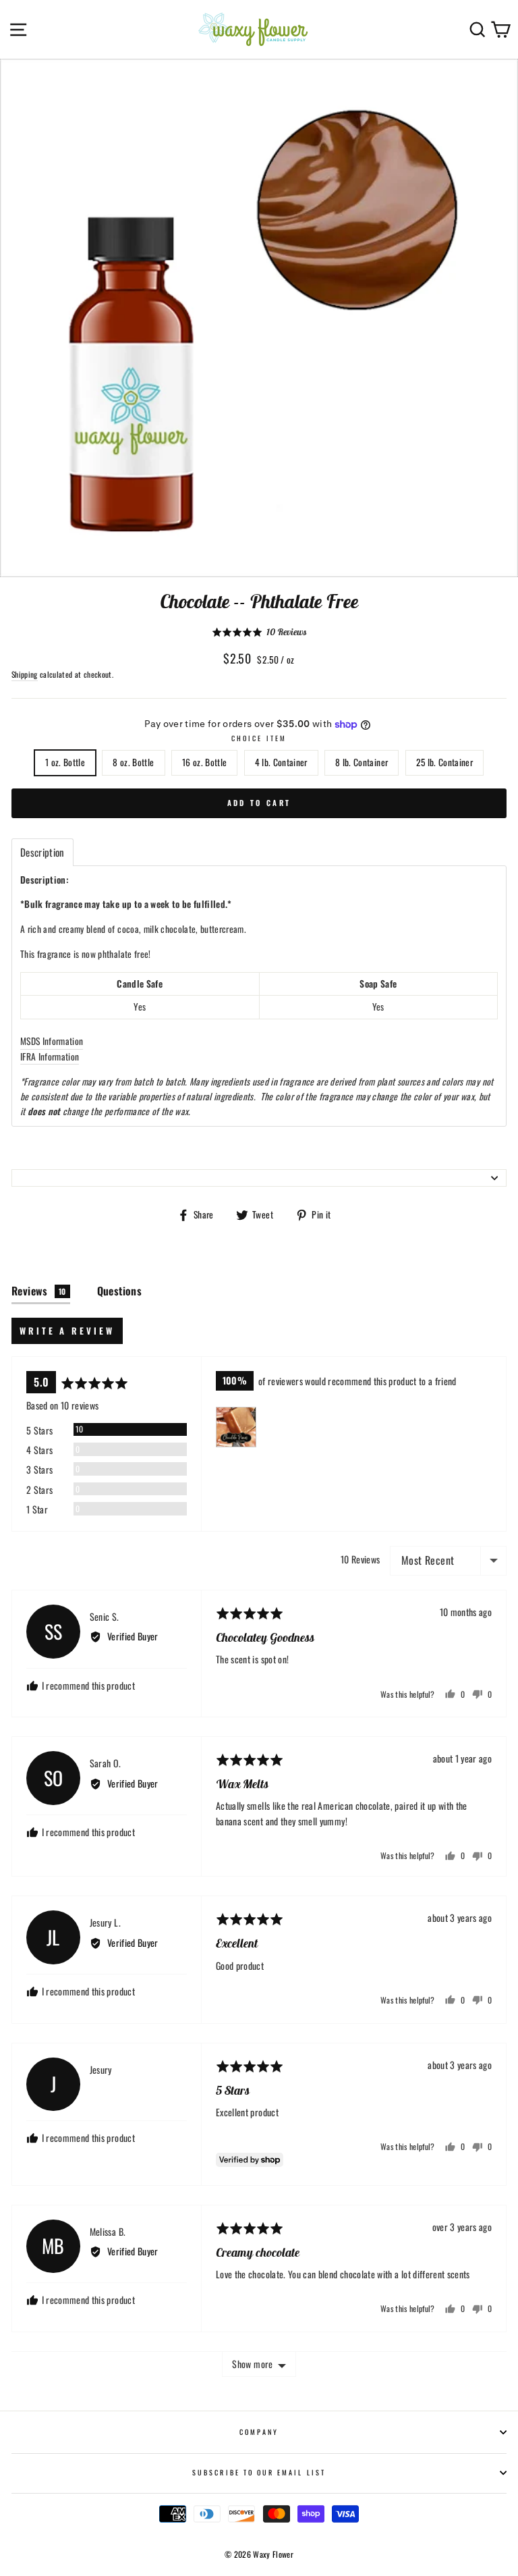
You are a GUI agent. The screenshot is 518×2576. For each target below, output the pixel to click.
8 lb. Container (362, 762)
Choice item (259, 738)
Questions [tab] (120, 1291)
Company (259, 2432)
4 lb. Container (281, 762)
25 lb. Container (444, 762)
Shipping (25, 674)
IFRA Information (50, 1056)
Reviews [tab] (39, 1291)
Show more (252, 2364)
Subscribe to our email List (259, 2472)
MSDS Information (52, 1041)
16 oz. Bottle (204, 762)
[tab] (42, 852)
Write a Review (67, 1331)
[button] (259, 632)
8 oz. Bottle (133, 762)
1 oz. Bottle (65, 762)
